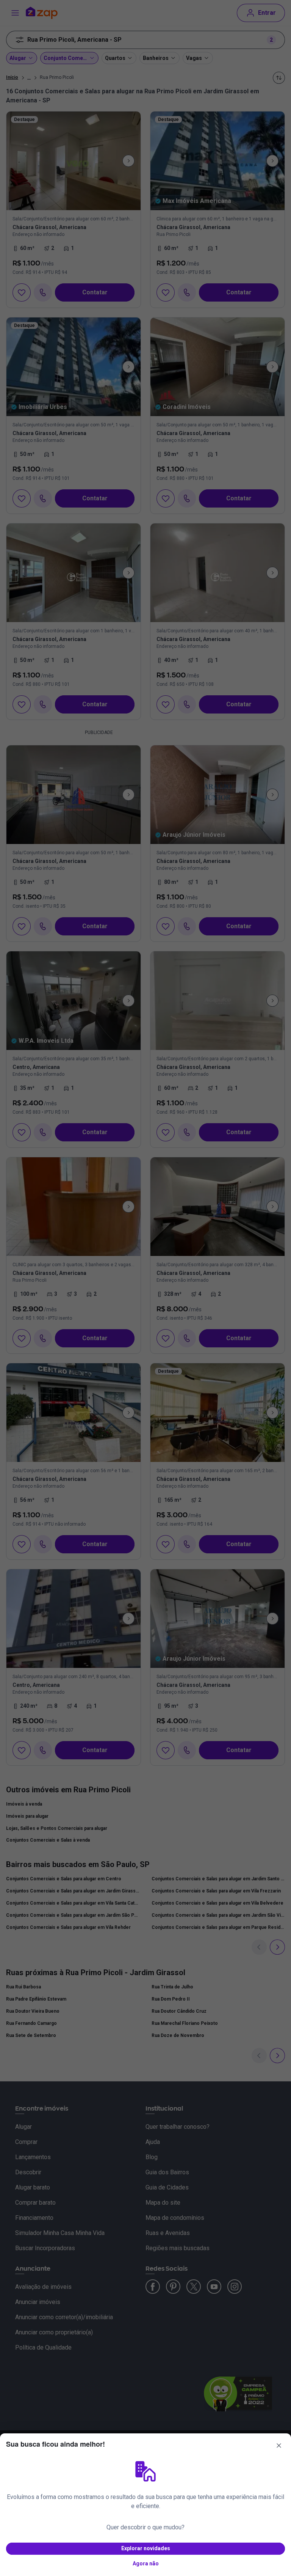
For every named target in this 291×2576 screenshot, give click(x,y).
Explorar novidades (146, 2548)
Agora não (146, 2563)
